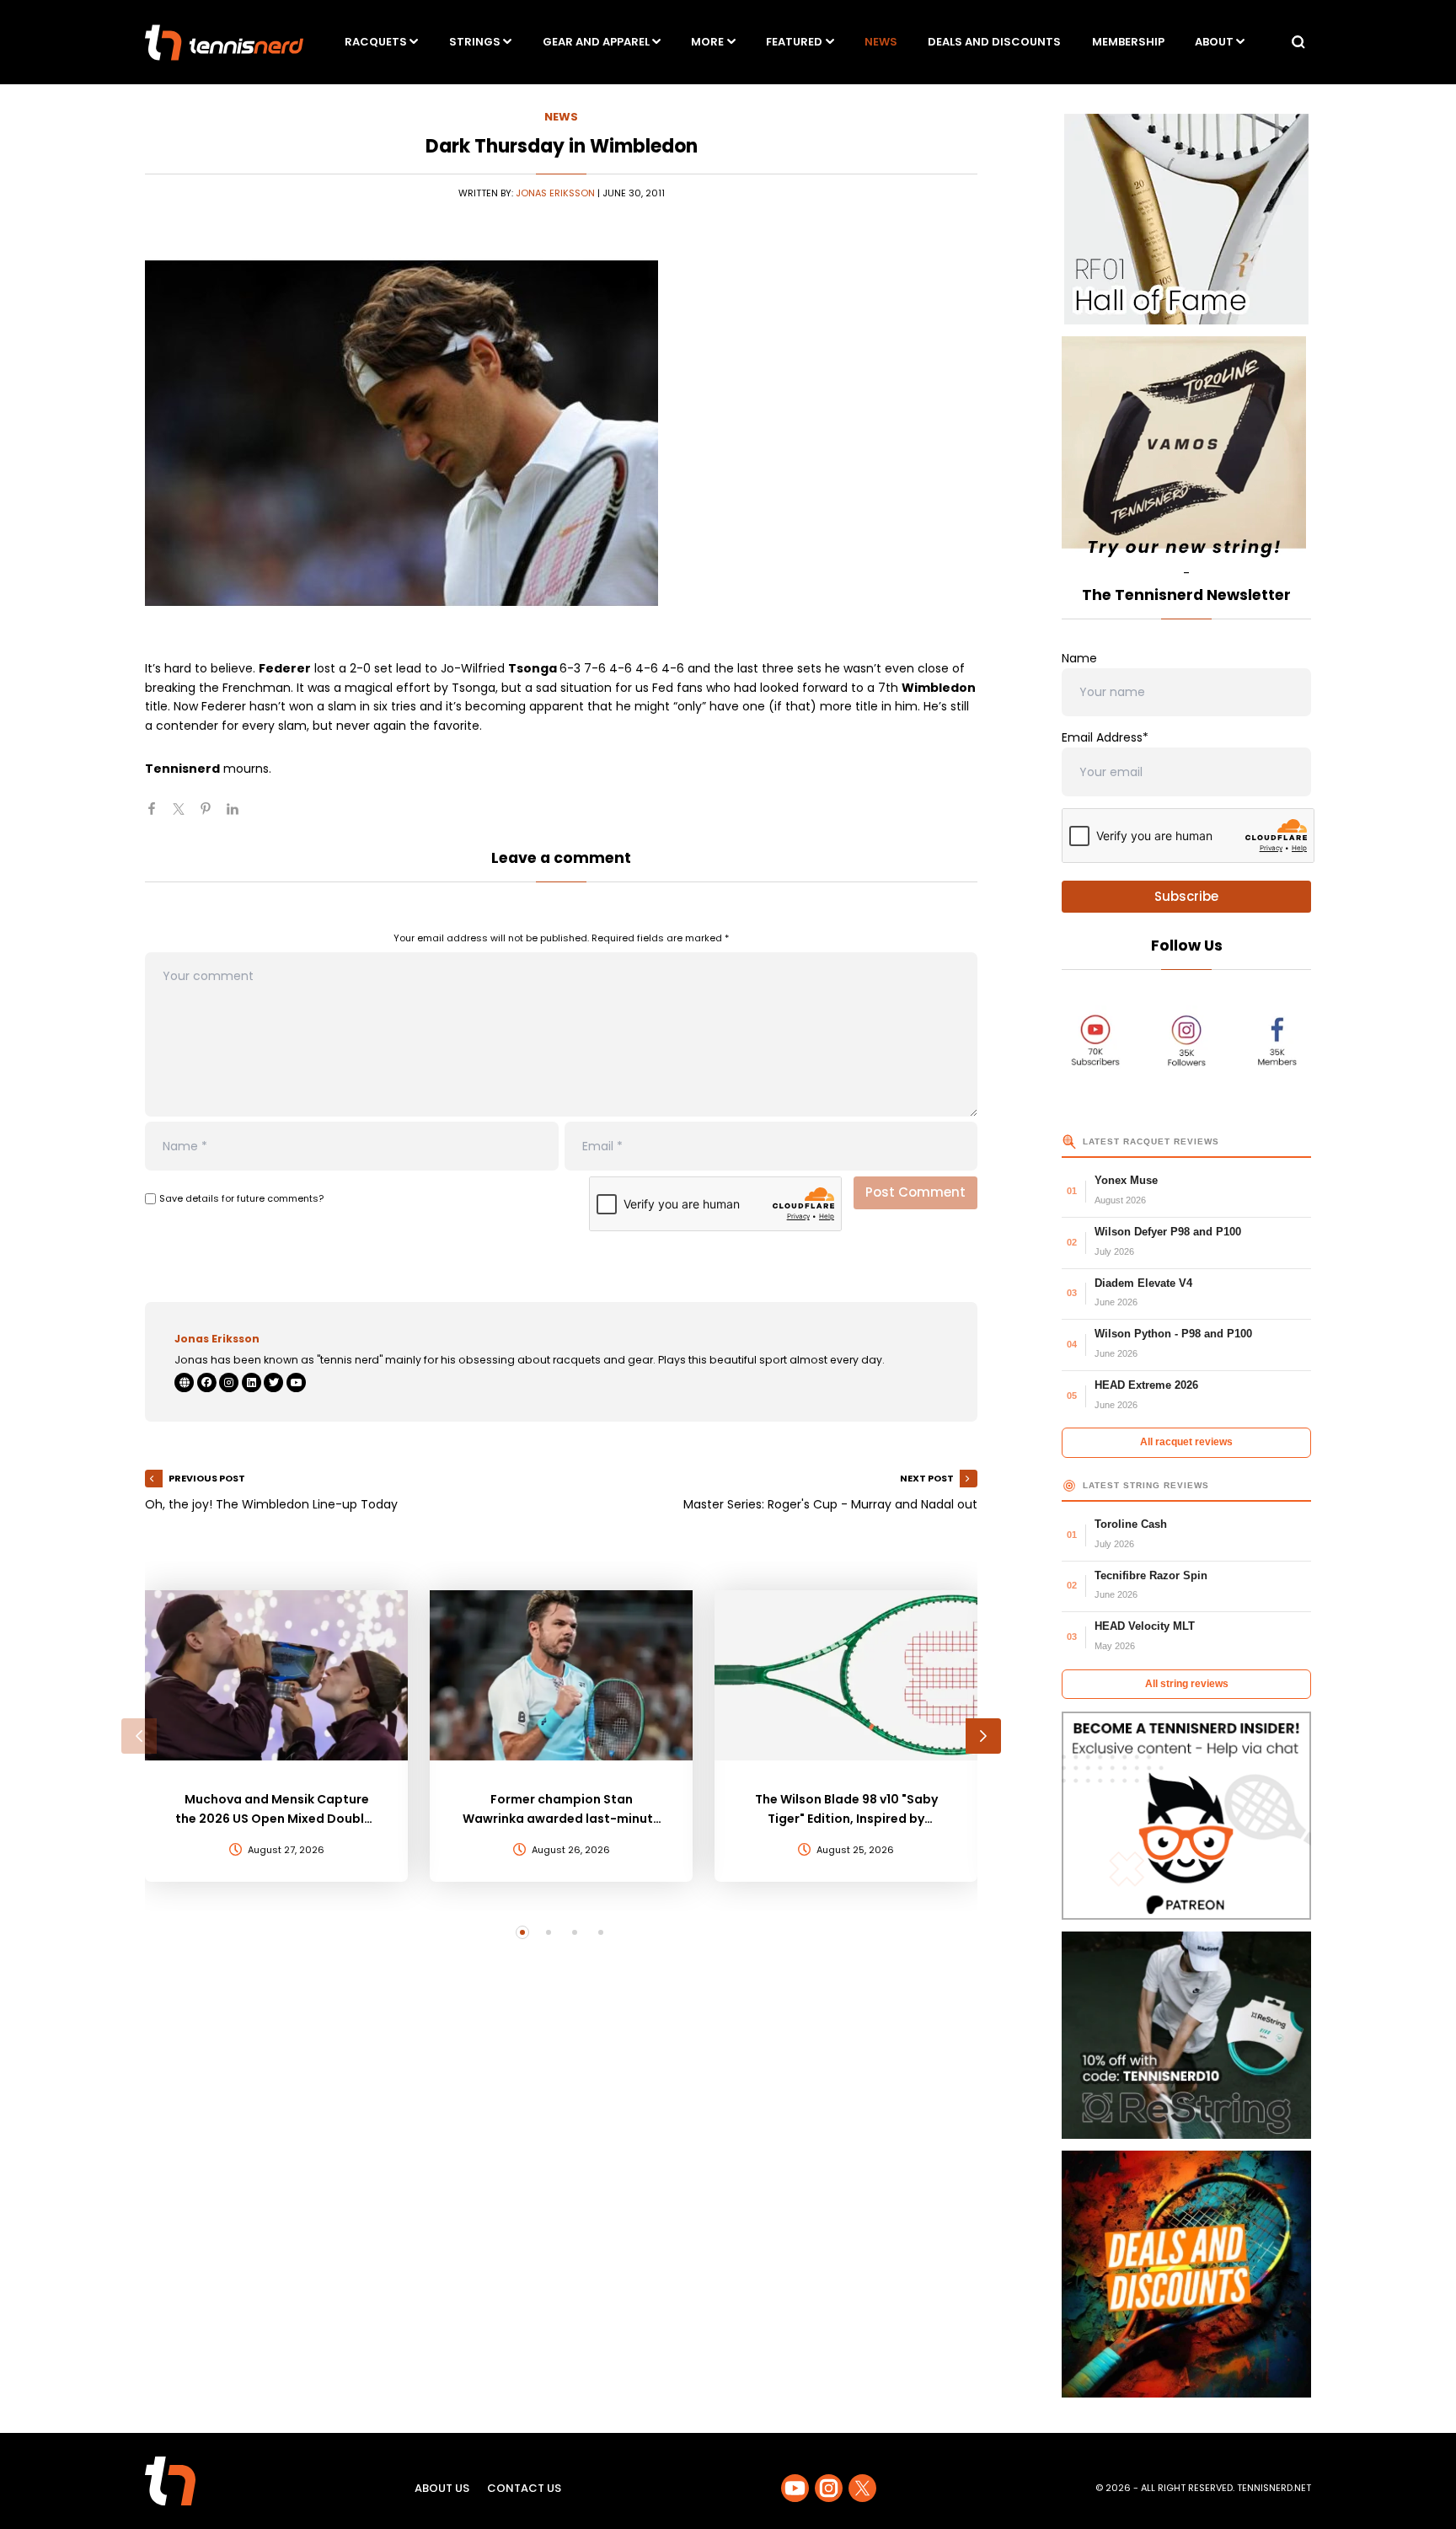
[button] (139, 1736)
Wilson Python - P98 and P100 (1173, 1334)
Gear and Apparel (596, 42)
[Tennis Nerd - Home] (224, 43)
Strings (475, 42)
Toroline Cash (1131, 1524)
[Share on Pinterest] (212, 816)
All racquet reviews (1186, 1442)
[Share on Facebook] (158, 816)
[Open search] (1298, 42)
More (707, 42)
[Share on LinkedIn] (239, 816)
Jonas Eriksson (555, 193)
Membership (1128, 42)
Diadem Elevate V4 (1143, 1283)
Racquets (376, 42)
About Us (442, 2488)
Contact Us (524, 2488)
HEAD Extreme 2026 (1146, 1385)
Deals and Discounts (994, 42)
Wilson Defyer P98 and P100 (1168, 1232)
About (1214, 42)
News (881, 42)
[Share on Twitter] (185, 816)
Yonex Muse (1126, 1180)
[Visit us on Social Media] (795, 2488)
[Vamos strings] (1186, 450)
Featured (794, 42)
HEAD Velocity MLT (1145, 1626)
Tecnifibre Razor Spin (1151, 1575)
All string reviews (1187, 1684)
